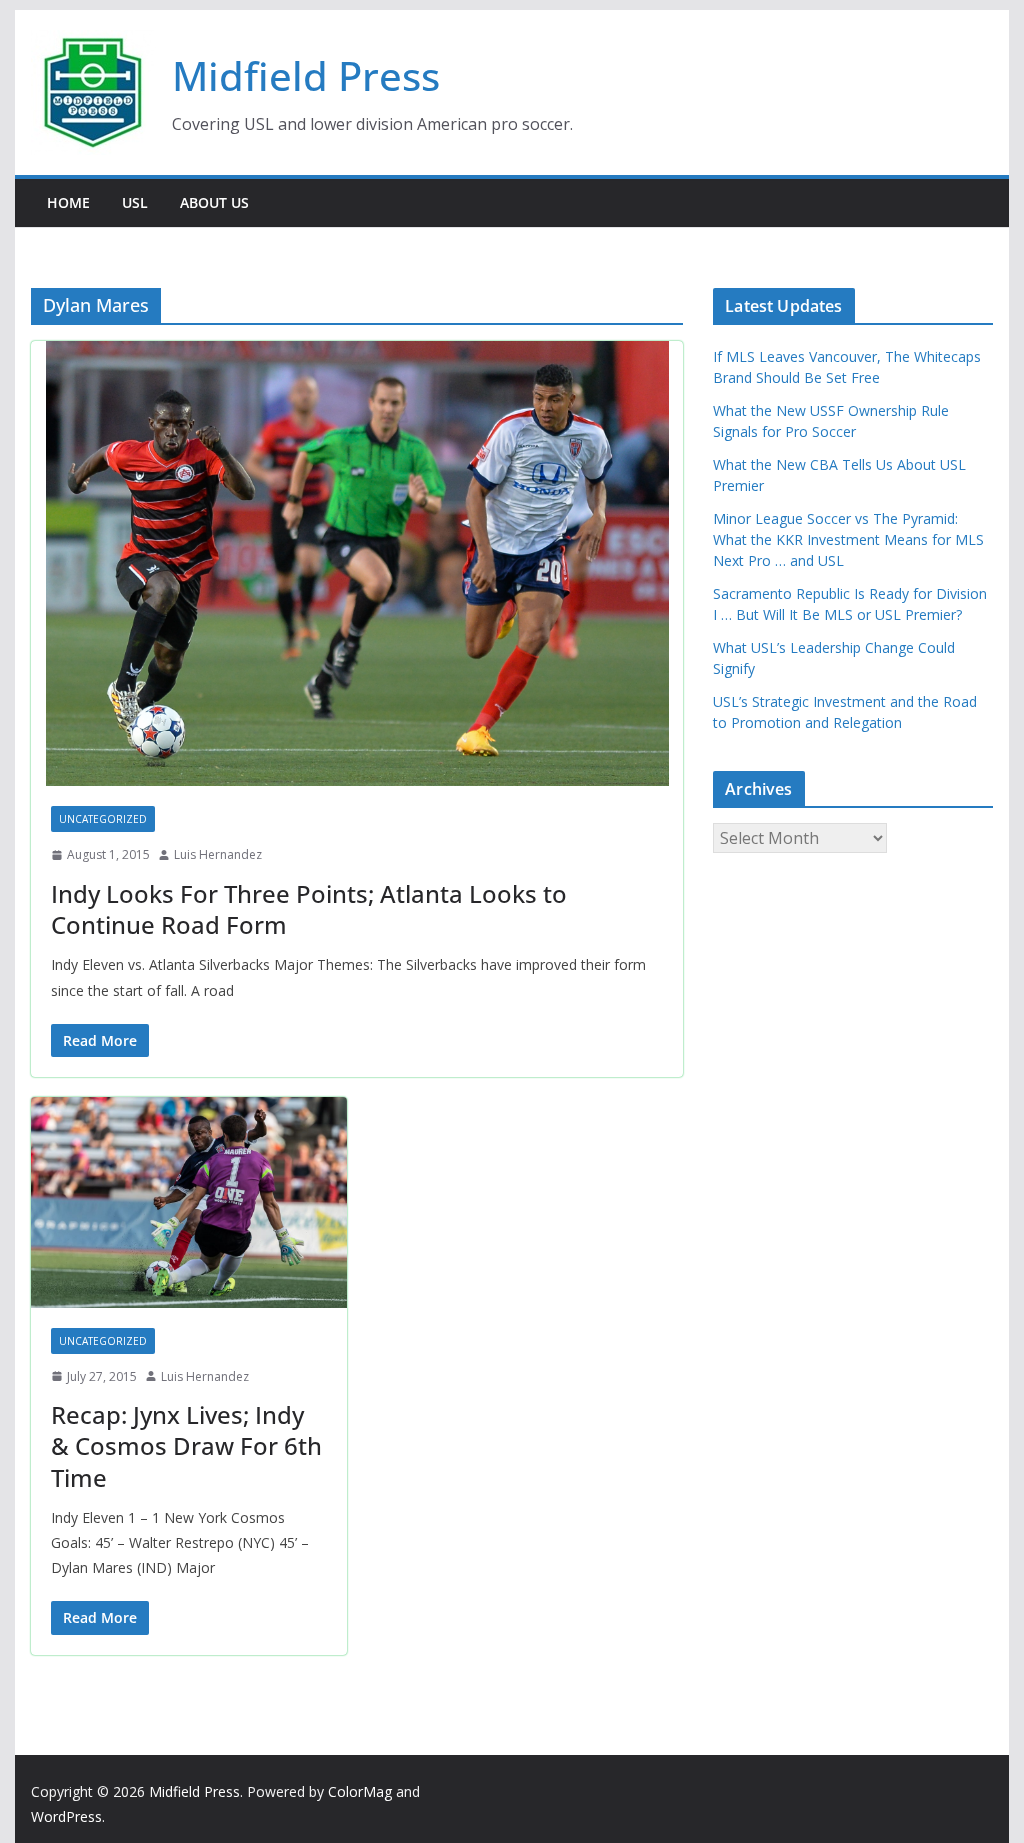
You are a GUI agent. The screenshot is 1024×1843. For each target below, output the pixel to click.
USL (135, 202)
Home (68, 202)
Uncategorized (103, 819)
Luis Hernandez (218, 854)
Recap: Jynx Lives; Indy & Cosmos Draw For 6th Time (186, 1445)
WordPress (66, 1816)
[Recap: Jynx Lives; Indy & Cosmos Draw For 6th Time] (189, 1202)
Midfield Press (306, 75)
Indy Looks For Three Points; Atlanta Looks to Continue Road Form (309, 909)
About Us (214, 202)
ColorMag (360, 1791)
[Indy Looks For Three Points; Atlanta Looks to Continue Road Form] (357, 563)
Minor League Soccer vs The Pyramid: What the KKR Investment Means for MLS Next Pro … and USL (848, 539)
